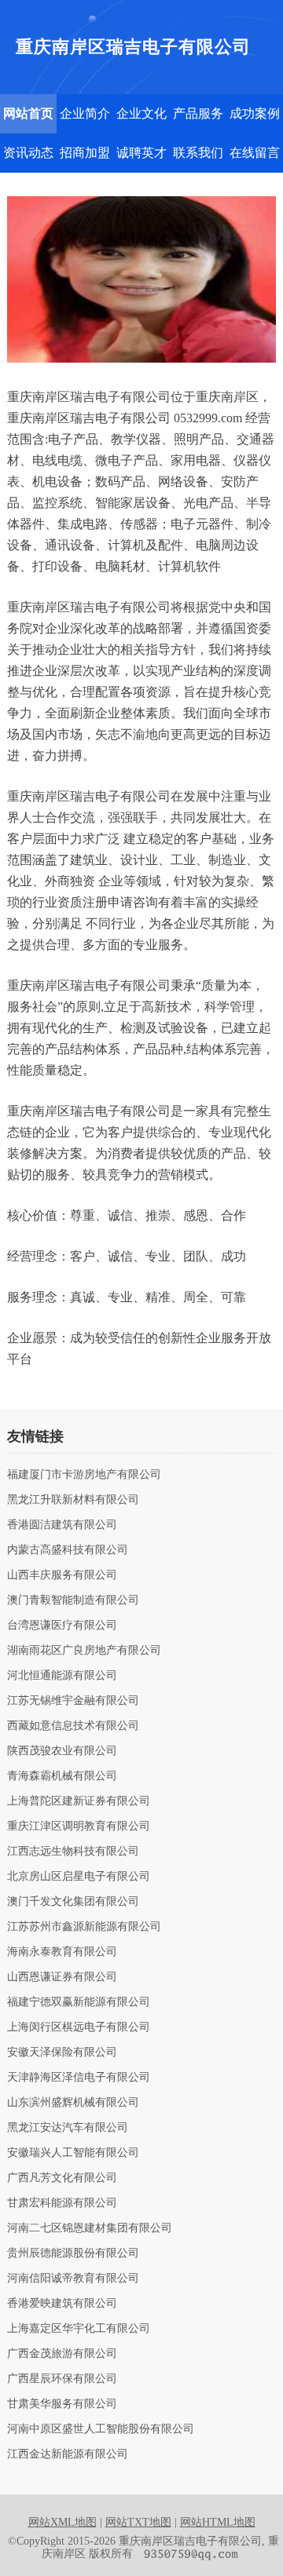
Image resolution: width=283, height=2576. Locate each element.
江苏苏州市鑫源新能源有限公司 (84, 1927)
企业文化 (141, 113)
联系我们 (198, 153)
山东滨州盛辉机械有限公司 (73, 2103)
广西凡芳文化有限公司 (62, 2178)
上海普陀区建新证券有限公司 (79, 1801)
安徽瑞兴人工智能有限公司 (73, 2153)
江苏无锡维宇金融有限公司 (73, 1701)
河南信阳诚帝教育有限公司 (73, 2279)
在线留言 (255, 153)
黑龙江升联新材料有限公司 (73, 1500)
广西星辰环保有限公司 (62, 2379)
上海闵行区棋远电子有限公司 (79, 2027)
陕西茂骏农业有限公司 (62, 1751)
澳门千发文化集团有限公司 (73, 1902)
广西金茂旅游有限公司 (62, 2354)
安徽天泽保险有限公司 (62, 2052)
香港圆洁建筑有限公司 (62, 1525)
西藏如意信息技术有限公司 (73, 1726)
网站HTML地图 (218, 2522)
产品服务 (198, 113)
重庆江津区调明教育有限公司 (79, 1826)
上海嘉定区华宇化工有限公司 (79, 2329)
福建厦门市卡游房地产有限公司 (84, 1475)
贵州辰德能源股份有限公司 (73, 2253)
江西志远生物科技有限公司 (73, 1852)
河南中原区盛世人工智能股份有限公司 (101, 2429)
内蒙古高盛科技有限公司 (68, 1550)
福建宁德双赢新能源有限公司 (79, 2002)
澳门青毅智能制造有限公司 (73, 1600)
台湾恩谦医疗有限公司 (62, 1626)
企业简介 (85, 113)
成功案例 (255, 113)
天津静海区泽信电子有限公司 (79, 2078)
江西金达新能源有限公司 (68, 2454)
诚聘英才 (141, 153)
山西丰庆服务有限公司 (62, 1575)
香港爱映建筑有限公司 (62, 2304)
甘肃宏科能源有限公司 (62, 2203)
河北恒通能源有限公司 (62, 1676)
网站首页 (28, 113)
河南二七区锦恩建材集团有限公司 (90, 2228)
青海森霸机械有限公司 (62, 1776)
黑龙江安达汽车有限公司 (68, 2128)
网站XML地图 (62, 2522)
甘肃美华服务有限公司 (62, 2404)
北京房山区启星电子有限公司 (79, 1877)
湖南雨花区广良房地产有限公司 (84, 1651)
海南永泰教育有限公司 (62, 1952)
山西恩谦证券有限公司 (62, 1977)
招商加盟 (85, 153)
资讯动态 (28, 153)
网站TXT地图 (138, 2522)
